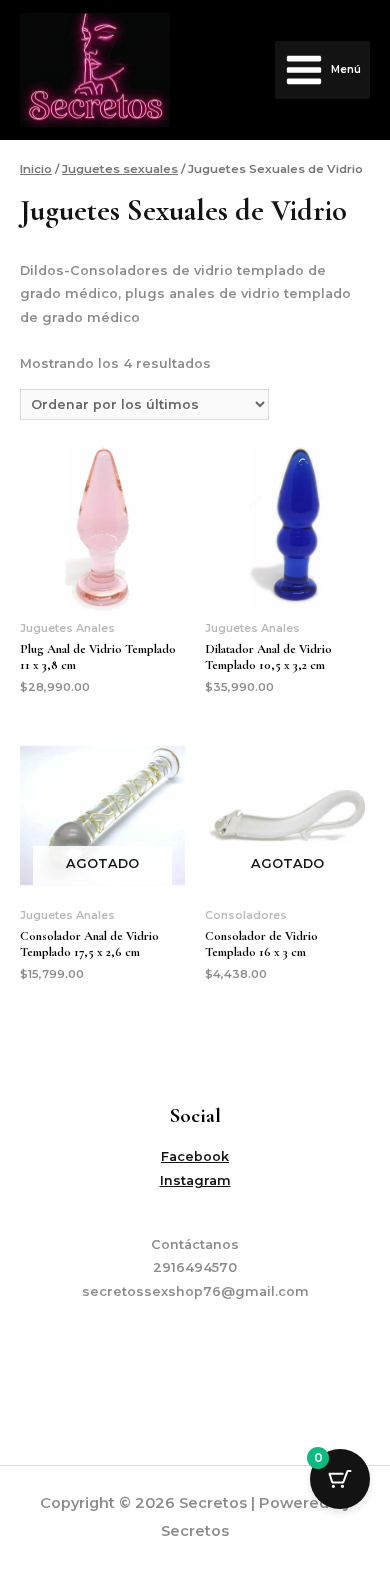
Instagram (195, 1180)
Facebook (195, 1156)
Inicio (36, 169)
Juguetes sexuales (120, 169)
